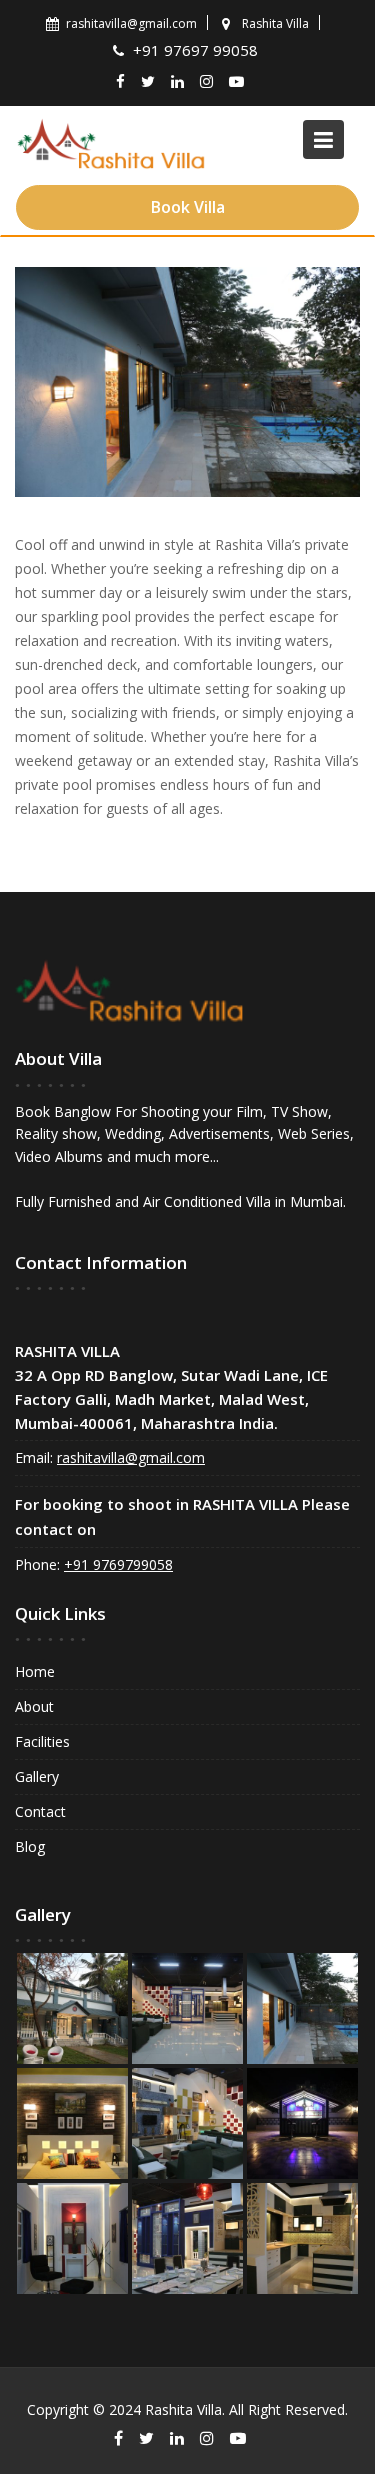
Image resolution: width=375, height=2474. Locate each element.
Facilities (42, 1741)
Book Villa (188, 207)
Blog (30, 1846)
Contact (40, 1811)
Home (35, 1671)
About (34, 1706)
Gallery (37, 1776)
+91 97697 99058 (197, 50)
